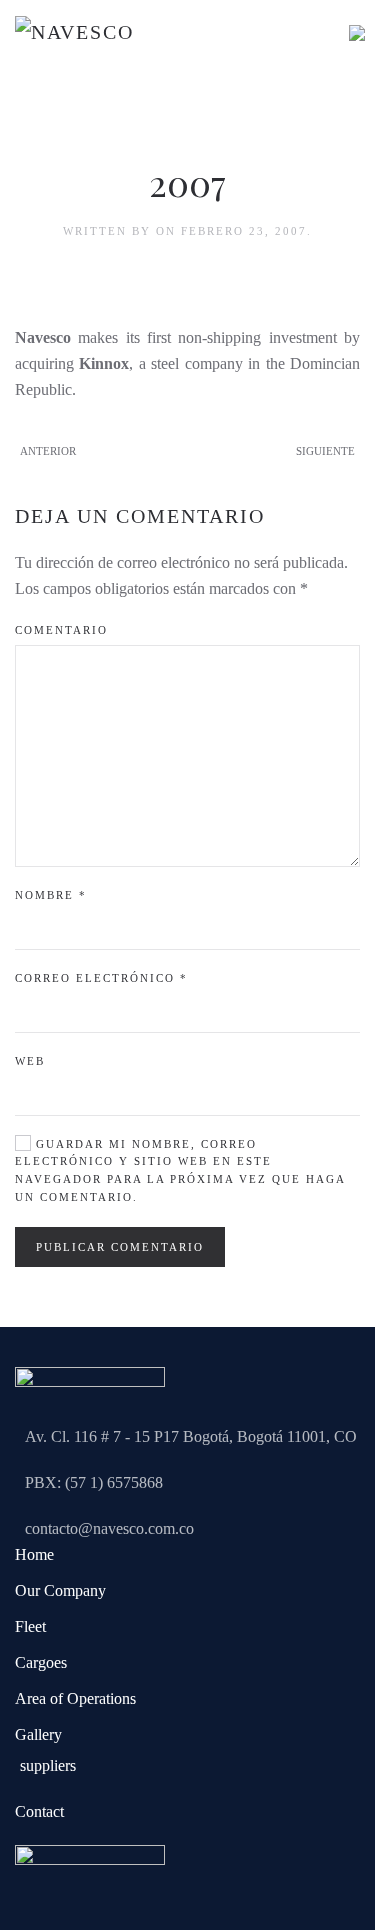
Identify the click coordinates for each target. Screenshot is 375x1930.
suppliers (48, 1765)
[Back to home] (115, 40)
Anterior (48, 451)
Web (30, 1061)
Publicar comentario (120, 1247)
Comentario (61, 630)
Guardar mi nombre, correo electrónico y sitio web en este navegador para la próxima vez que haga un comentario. (180, 1171)
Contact (39, 1811)
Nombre (51, 895)
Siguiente (325, 451)
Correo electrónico (101, 978)
